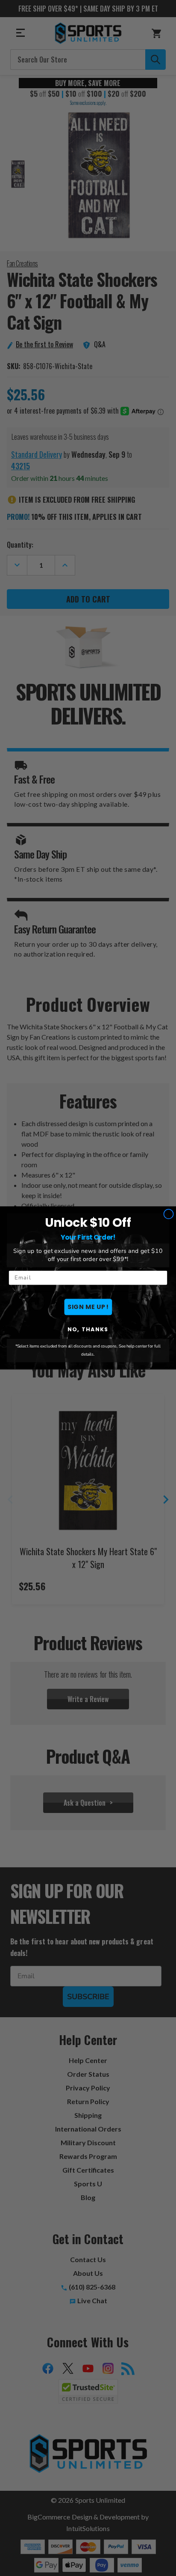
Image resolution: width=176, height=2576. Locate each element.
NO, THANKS (88, 1330)
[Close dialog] (169, 1214)
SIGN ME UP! (88, 1307)
